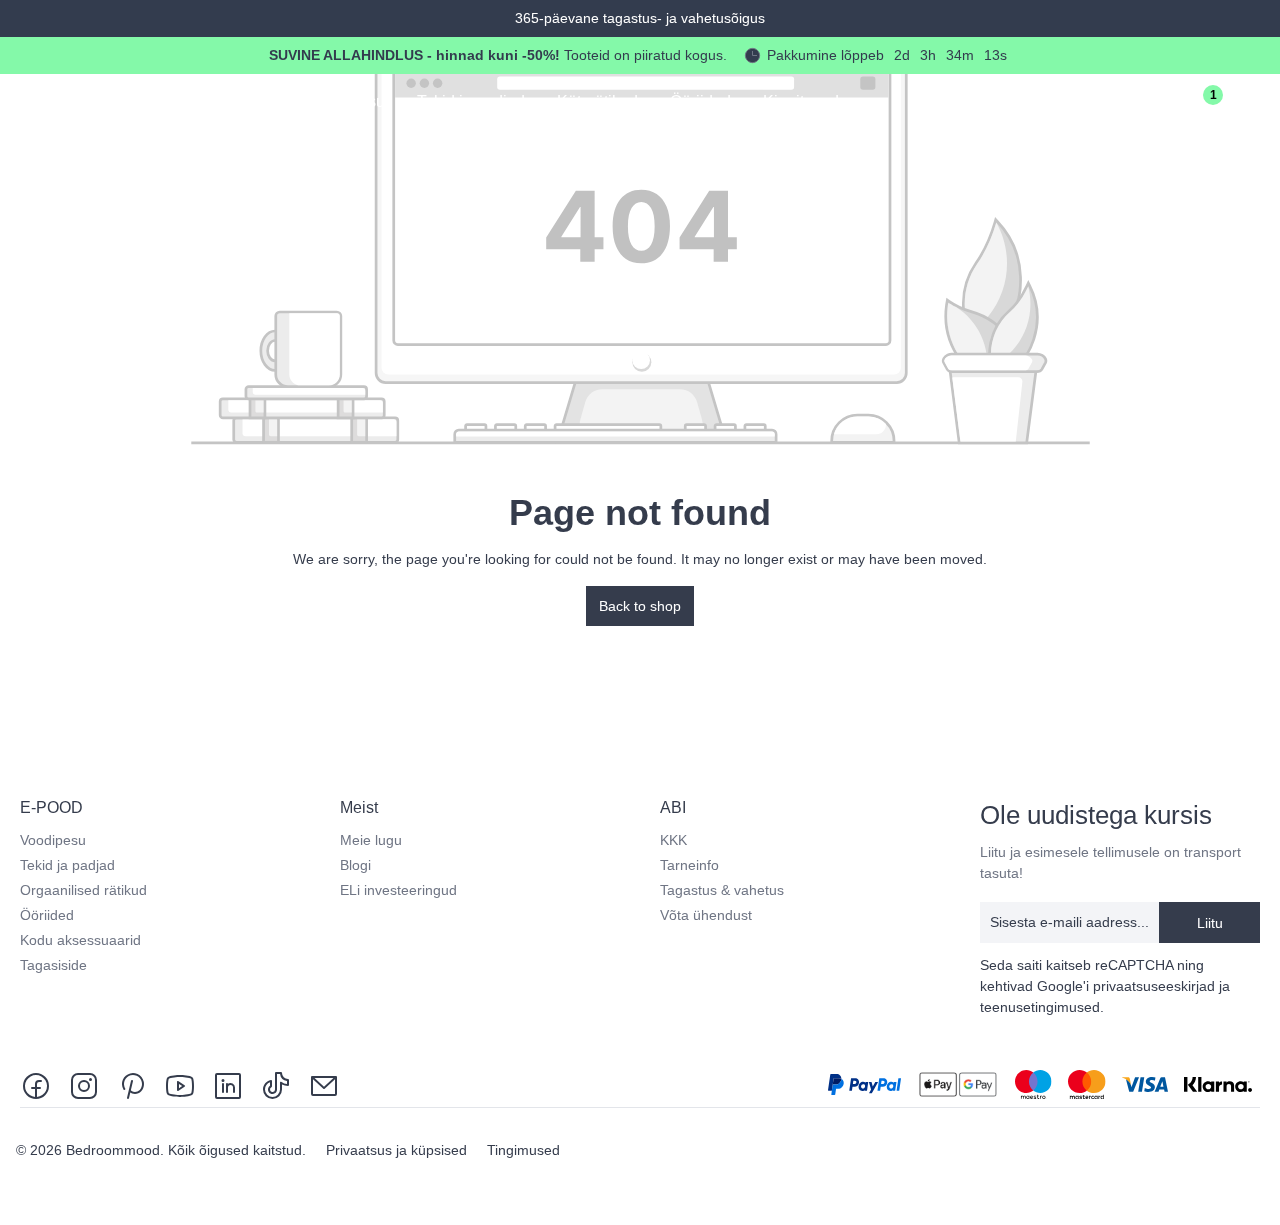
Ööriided (47, 915)
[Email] (324, 1084)
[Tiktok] (276, 1084)
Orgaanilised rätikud (83, 890)
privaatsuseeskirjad (1154, 986)
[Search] (1084, 104)
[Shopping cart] (1252, 104)
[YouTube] (180, 1084)
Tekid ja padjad (67, 865)
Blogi (355, 865)
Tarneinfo (689, 865)
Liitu (1210, 923)
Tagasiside (53, 965)
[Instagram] (84, 1084)
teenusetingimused (1040, 1007)
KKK (673, 840)
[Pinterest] (132, 1084)
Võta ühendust (706, 915)
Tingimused (523, 1150)
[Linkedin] (228, 1084)
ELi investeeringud (398, 890)
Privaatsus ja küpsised (398, 1150)
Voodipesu (53, 840)
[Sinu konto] (1140, 104)
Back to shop (640, 606)
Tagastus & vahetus (722, 890)
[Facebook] (40, 1084)
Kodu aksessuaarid (80, 940)
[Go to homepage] (111, 100)
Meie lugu (371, 840)
